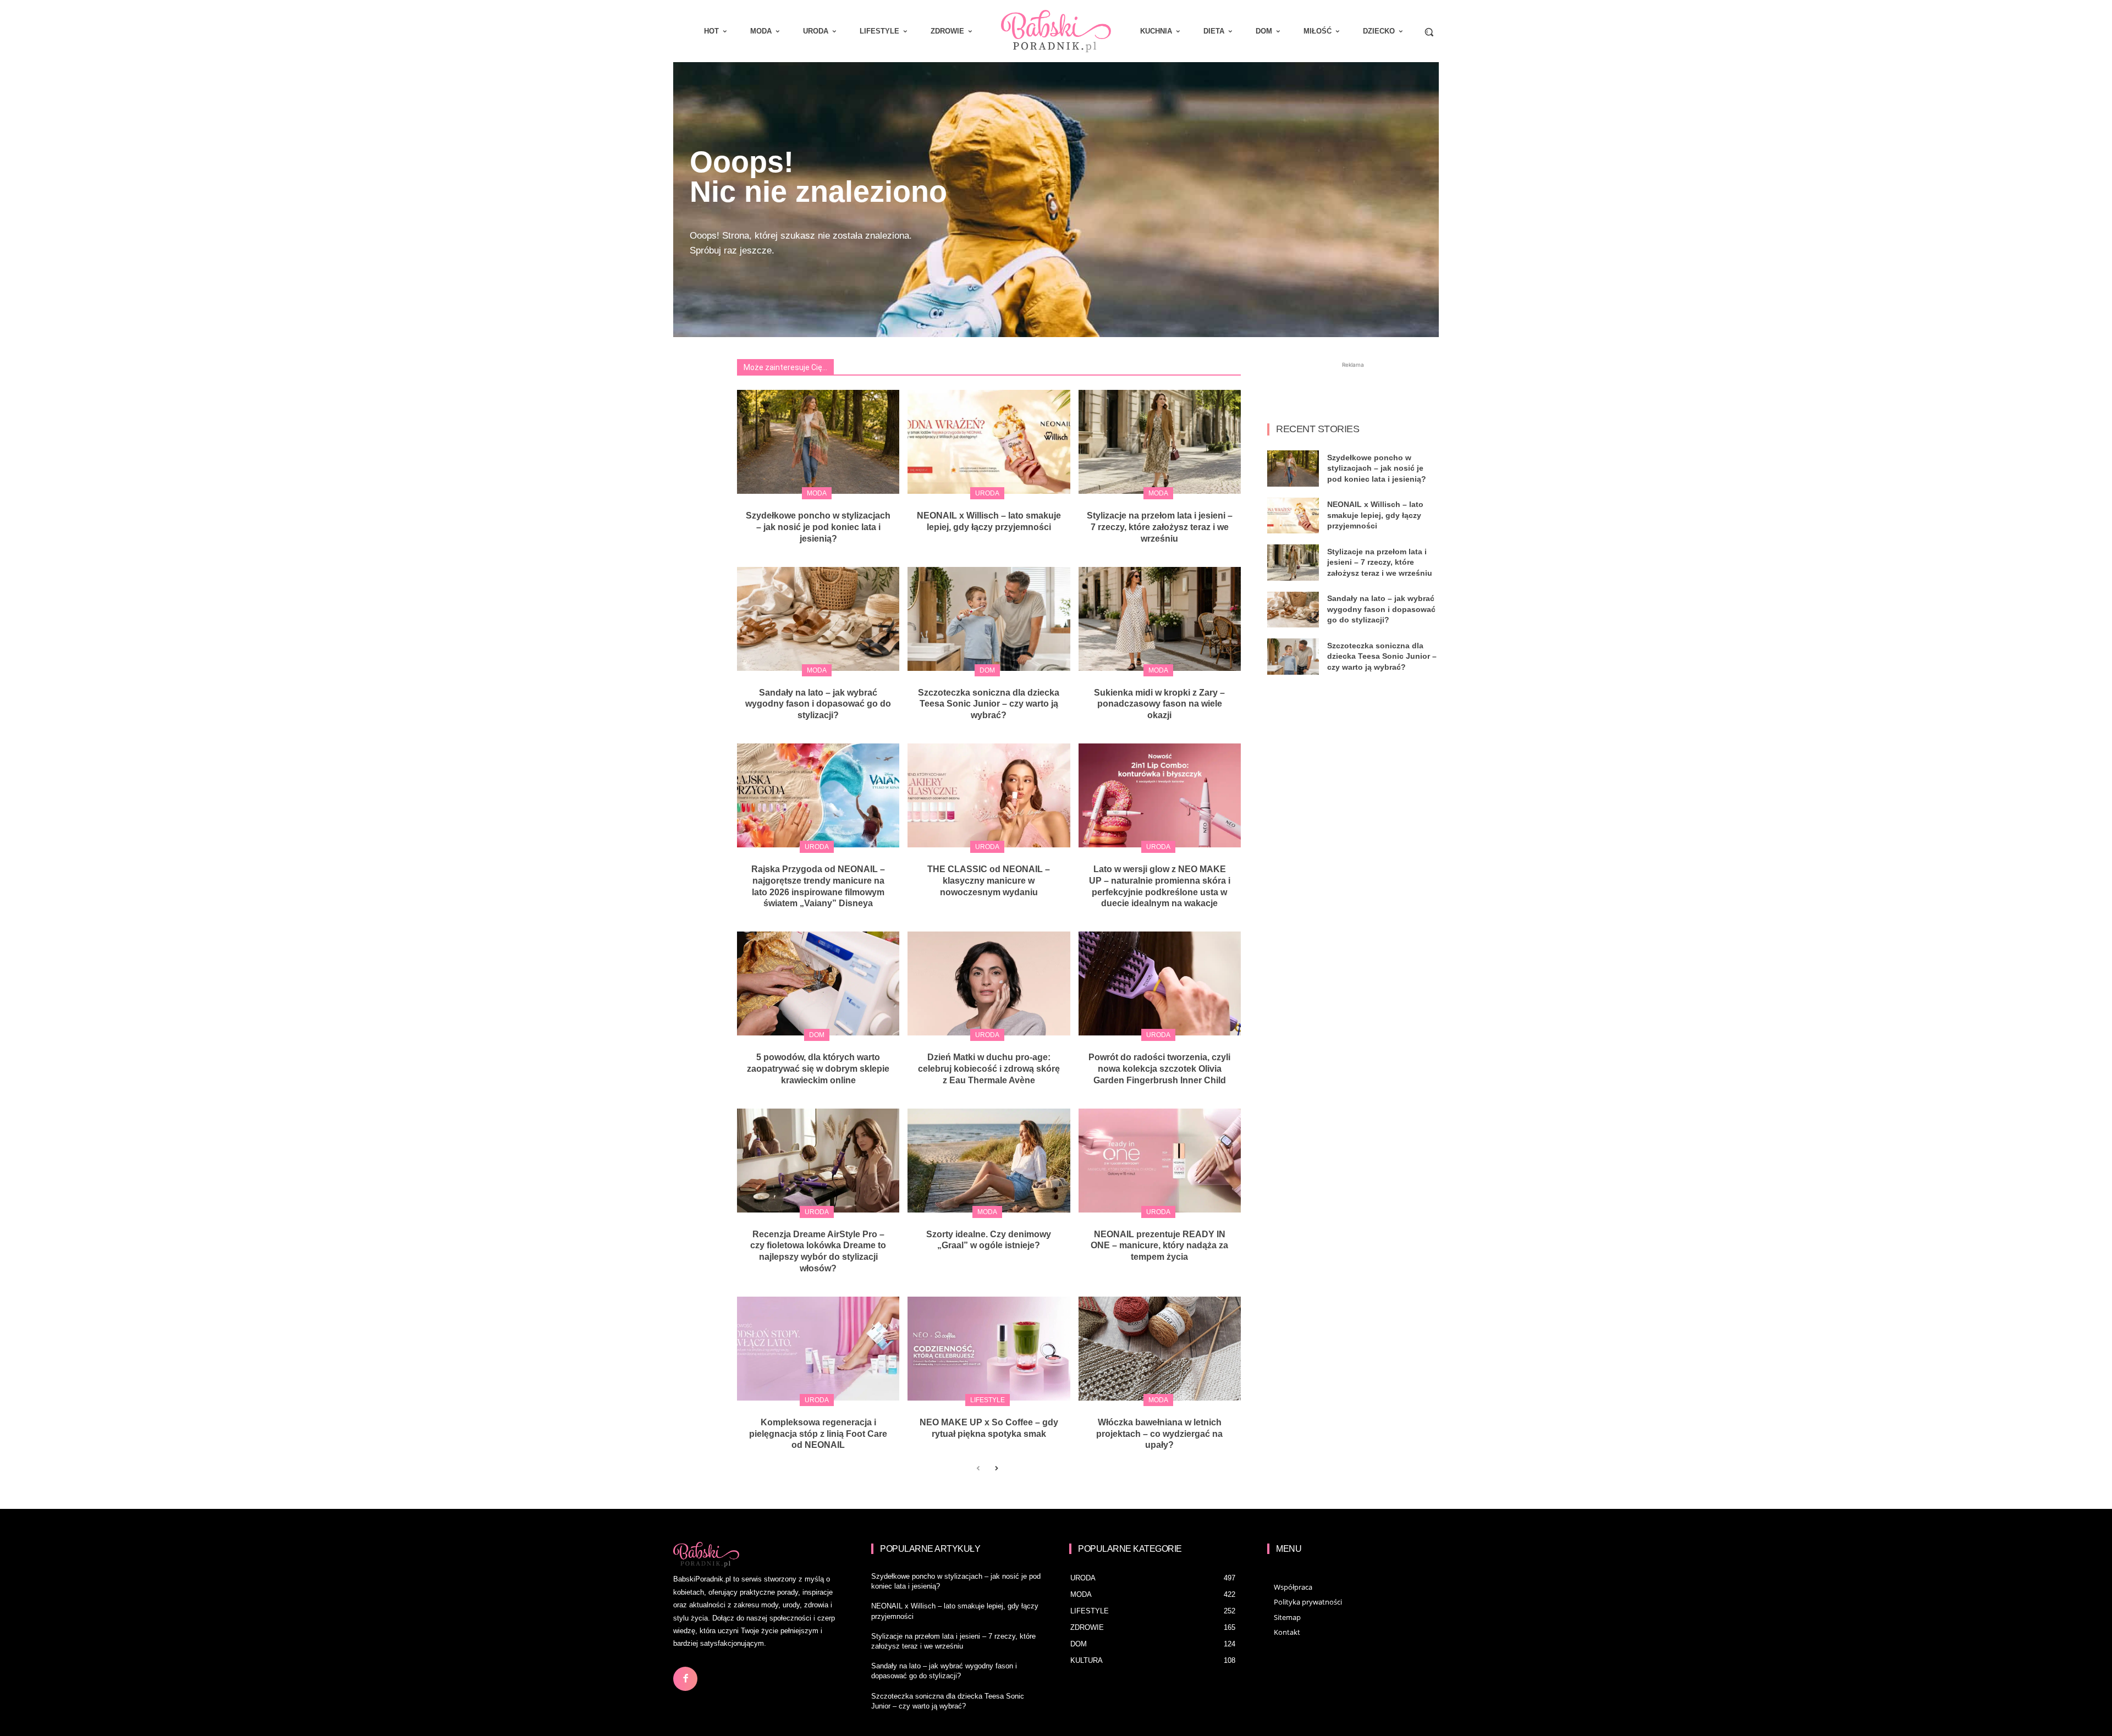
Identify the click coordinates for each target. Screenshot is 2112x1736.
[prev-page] (978, 1469)
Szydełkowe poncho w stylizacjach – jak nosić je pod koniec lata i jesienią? (818, 527)
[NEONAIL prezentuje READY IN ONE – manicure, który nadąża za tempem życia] (1160, 1161)
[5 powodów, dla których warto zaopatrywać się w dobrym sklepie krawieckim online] (818, 983)
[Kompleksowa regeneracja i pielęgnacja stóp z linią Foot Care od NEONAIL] (818, 1349)
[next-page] (996, 1469)
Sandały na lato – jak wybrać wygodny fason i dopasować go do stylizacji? (818, 704)
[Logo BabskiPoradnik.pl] (1056, 31)
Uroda (987, 493)
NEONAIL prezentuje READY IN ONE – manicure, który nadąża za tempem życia (1159, 1246)
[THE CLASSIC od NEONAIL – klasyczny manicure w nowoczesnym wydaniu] (989, 795)
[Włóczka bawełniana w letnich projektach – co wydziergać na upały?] (1160, 1349)
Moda (817, 493)
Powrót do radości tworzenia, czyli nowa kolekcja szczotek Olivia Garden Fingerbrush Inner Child (1159, 1069)
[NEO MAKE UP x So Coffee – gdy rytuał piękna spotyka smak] (989, 1349)
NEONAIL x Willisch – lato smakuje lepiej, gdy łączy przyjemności (1375, 515)
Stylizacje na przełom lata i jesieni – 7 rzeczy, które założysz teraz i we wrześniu (1160, 527)
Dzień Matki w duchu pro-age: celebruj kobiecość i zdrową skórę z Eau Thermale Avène (989, 1069)
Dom (987, 670)
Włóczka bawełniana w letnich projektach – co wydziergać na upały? (1159, 1434)
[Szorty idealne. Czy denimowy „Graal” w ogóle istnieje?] (989, 1161)
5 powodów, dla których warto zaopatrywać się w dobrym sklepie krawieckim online (818, 1069)
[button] (1429, 32)
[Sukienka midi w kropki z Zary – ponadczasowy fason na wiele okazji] (1160, 619)
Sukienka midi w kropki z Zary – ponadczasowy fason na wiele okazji (1159, 704)
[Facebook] (685, 1679)
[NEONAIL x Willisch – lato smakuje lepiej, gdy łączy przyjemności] (989, 442)
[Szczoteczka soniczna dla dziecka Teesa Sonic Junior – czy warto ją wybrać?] (989, 619)
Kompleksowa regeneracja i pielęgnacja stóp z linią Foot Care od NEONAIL (818, 1434)
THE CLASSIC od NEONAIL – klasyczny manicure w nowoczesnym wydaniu (989, 881)
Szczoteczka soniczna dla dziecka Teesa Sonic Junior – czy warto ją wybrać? (989, 704)
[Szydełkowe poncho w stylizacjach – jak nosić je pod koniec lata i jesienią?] (818, 442)
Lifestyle (988, 1400)
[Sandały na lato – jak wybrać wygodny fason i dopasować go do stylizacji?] (818, 619)
